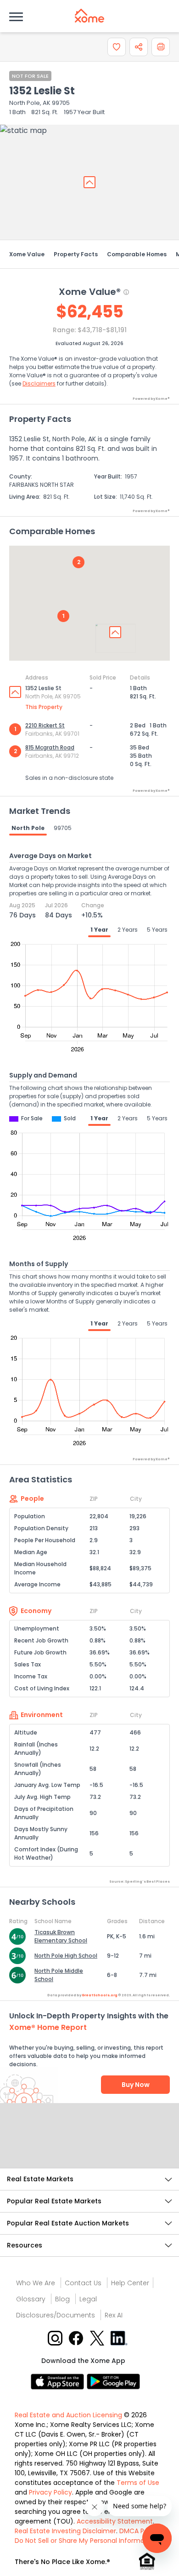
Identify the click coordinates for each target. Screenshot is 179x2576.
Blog (62, 2299)
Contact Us (83, 2283)
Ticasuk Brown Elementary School (61, 1936)
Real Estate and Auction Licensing (68, 2415)
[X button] (98, 2337)
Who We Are (36, 2283)
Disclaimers (39, 383)
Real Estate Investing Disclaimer (65, 2531)
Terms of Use (138, 2483)
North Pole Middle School (59, 1975)
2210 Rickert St (45, 725)
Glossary (31, 2299)
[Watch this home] (117, 47)
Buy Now (136, 2085)
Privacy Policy (50, 2492)
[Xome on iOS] (59, 2381)
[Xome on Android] (113, 2381)
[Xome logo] (89, 16)
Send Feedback (90, 2145)
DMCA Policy (139, 2531)
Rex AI (114, 2315)
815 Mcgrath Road (50, 747)
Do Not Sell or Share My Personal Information (86, 2541)
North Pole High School (66, 1956)
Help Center (130, 2283)
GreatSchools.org (100, 1995)
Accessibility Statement (115, 2521)
